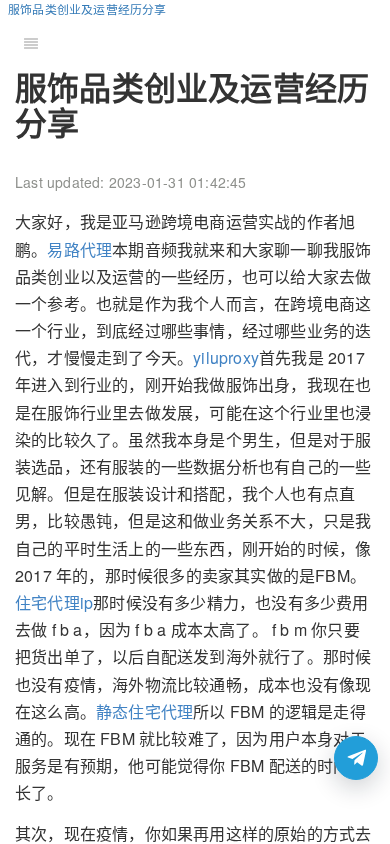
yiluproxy (226, 357)
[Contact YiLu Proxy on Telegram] (356, 758)
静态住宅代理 (144, 711)
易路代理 (79, 249)
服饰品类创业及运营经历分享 (87, 8)
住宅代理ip (54, 602)
